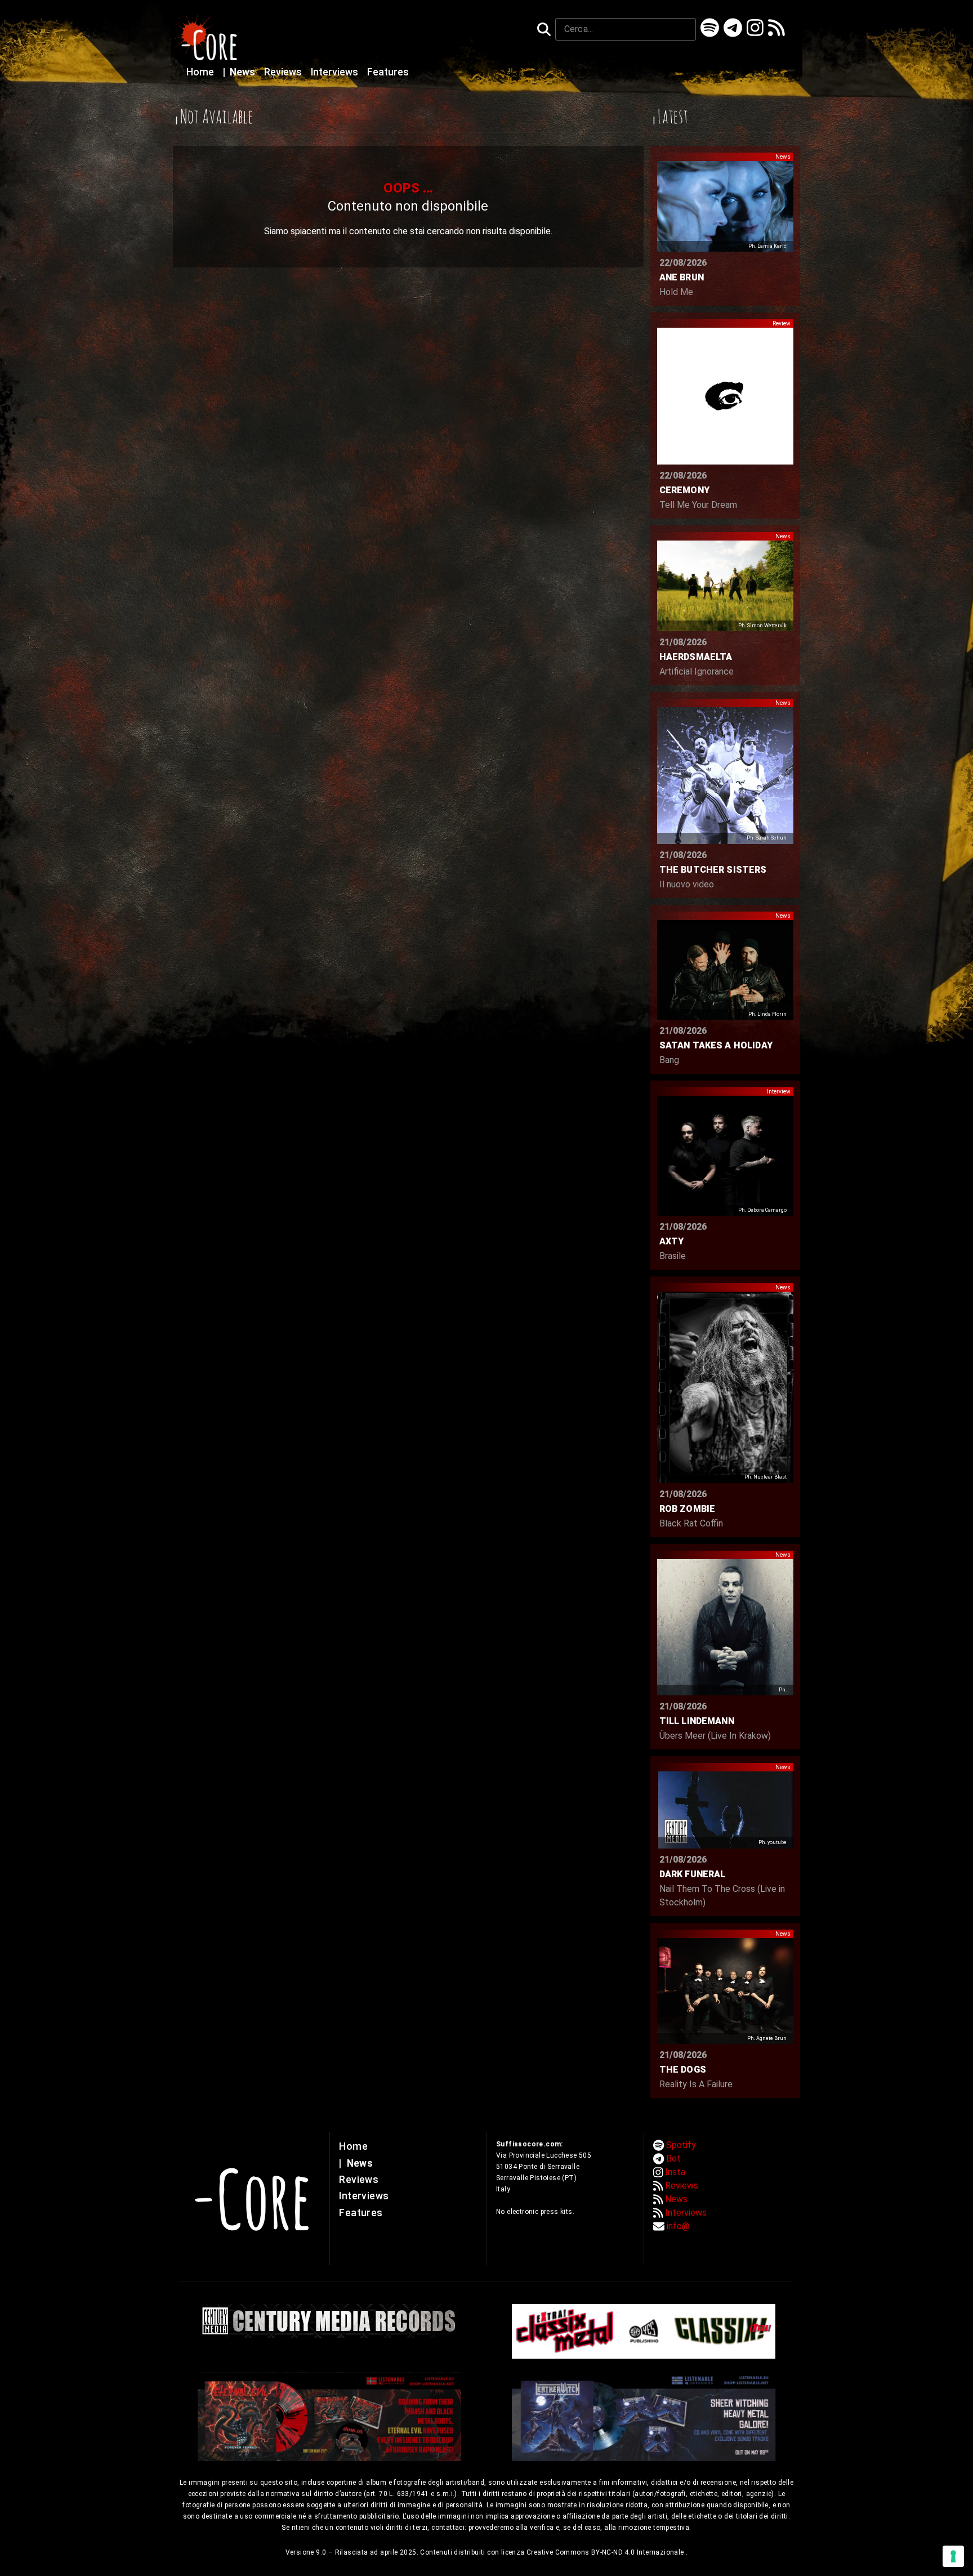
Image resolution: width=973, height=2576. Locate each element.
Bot (673, 2158)
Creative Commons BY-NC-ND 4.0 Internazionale (606, 2552)
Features (388, 72)
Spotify (681, 2145)
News (240, 72)
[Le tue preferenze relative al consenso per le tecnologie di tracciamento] (953, 2556)
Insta (675, 2172)
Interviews (336, 72)
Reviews (284, 72)
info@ (678, 2226)
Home (201, 72)
